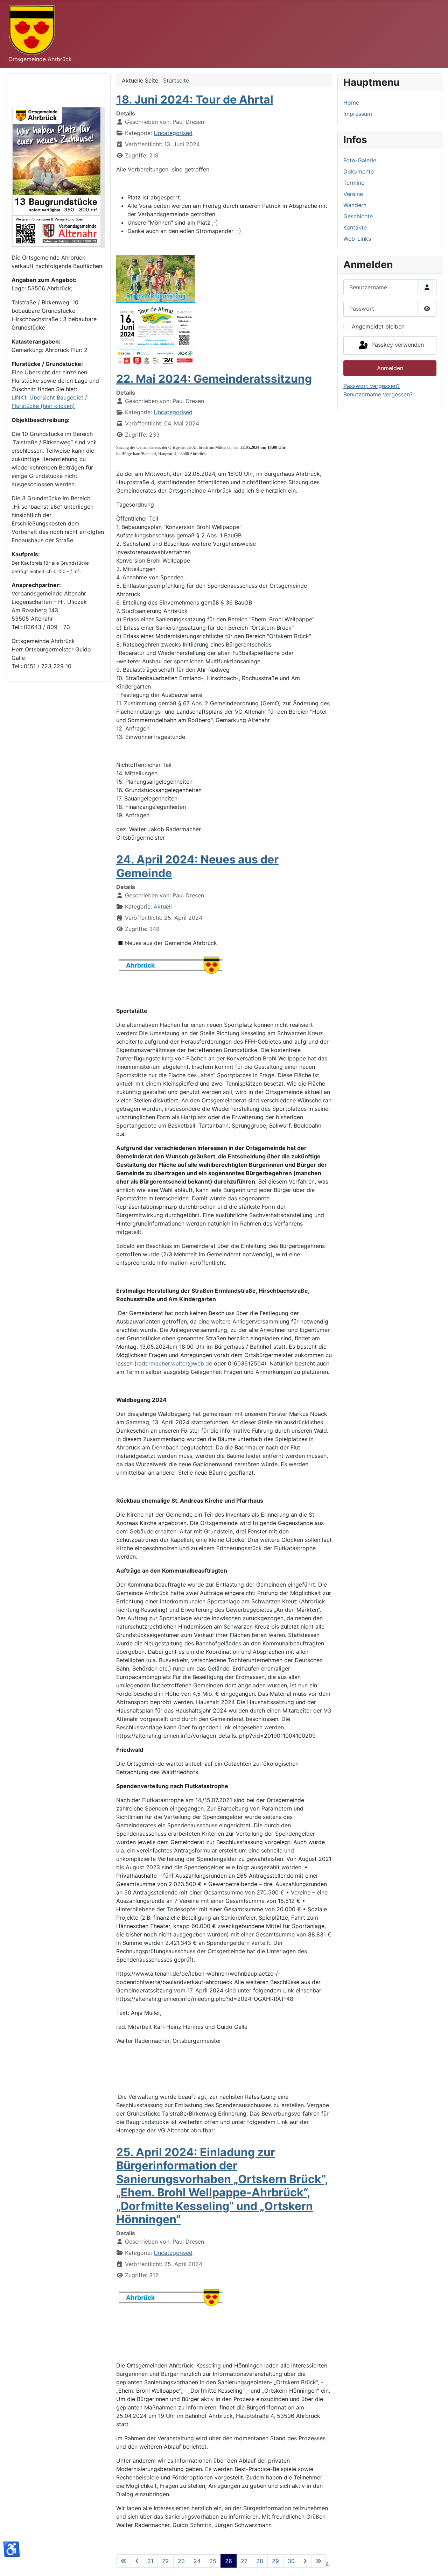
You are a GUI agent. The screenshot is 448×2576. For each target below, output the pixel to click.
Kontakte (355, 227)
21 (150, 2561)
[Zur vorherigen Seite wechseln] (137, 2561)
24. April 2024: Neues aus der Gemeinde (197, 866)
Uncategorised (173, 133)
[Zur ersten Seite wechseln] (124, 2561)
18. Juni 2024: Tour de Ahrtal (195, 100)
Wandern (355, 205)
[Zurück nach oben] (436, 2563)
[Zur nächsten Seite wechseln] (305, 2561)
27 (244, 2561)
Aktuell (163, 906)
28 (260, 2561)
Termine (354, 183)
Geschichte (358, 216)
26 (229, 2561)
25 (213, 2561)
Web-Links (357, 239)
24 (197, 2561)
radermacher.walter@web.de (174, 1363)
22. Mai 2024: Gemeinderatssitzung (214, 379)
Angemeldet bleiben (378, 326)
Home (351, 103)
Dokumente (359, 171)
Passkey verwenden (397, 345)
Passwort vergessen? (372, 386)
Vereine (353, 194)
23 (181, 2561)
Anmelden (390, 368)
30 (291, 2561)
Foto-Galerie (360, 160)
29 (275, 2561)
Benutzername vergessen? (378, 394)
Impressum (358, 114)
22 (166, 2561)
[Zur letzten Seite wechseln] (318, 2561)
